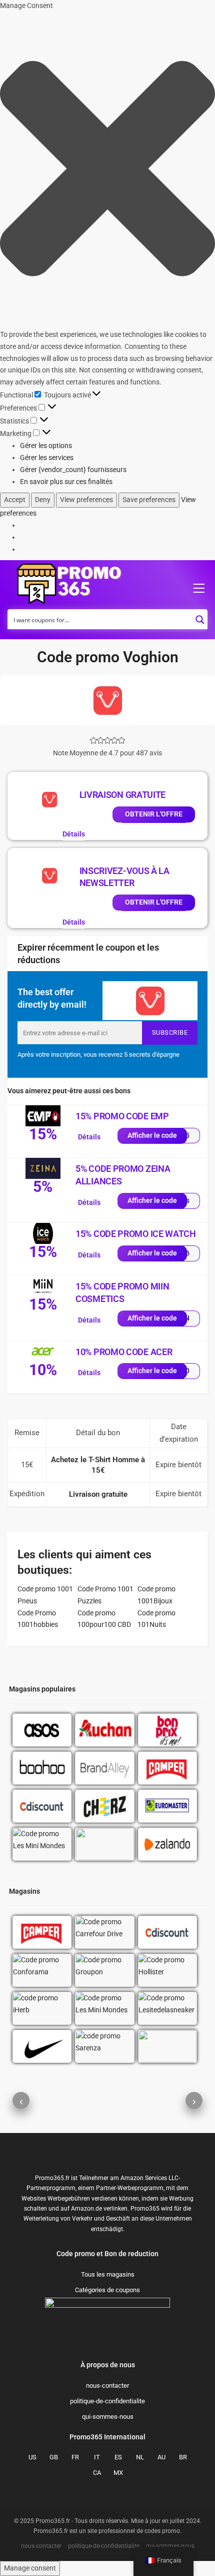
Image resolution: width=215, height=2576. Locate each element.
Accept (15, 500)
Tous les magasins (108, 2475)
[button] (107, 170)
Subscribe (170, 1032)
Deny (43, 500)
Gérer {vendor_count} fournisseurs (73, 470)
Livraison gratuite (123, 795)
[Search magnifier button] (200, 617)
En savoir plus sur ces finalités (66, 482)
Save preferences (149, 500)
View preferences (86, 500)
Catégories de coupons (107, 2490)
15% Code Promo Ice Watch (136, 1234)
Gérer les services (47, 458)
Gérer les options (46, 446)
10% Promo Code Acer (124, 1352)
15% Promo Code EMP (122, 1116)
